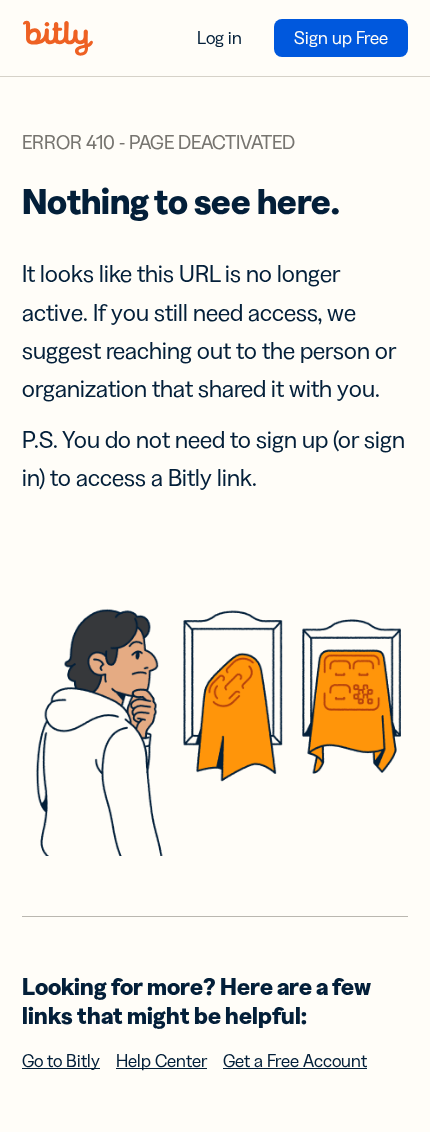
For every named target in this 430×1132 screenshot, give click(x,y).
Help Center (161, 1061)
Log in (219, 38)
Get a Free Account (295, 1061)
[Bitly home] (58, 38)
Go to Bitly (61, 1061)
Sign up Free (341, 38)
